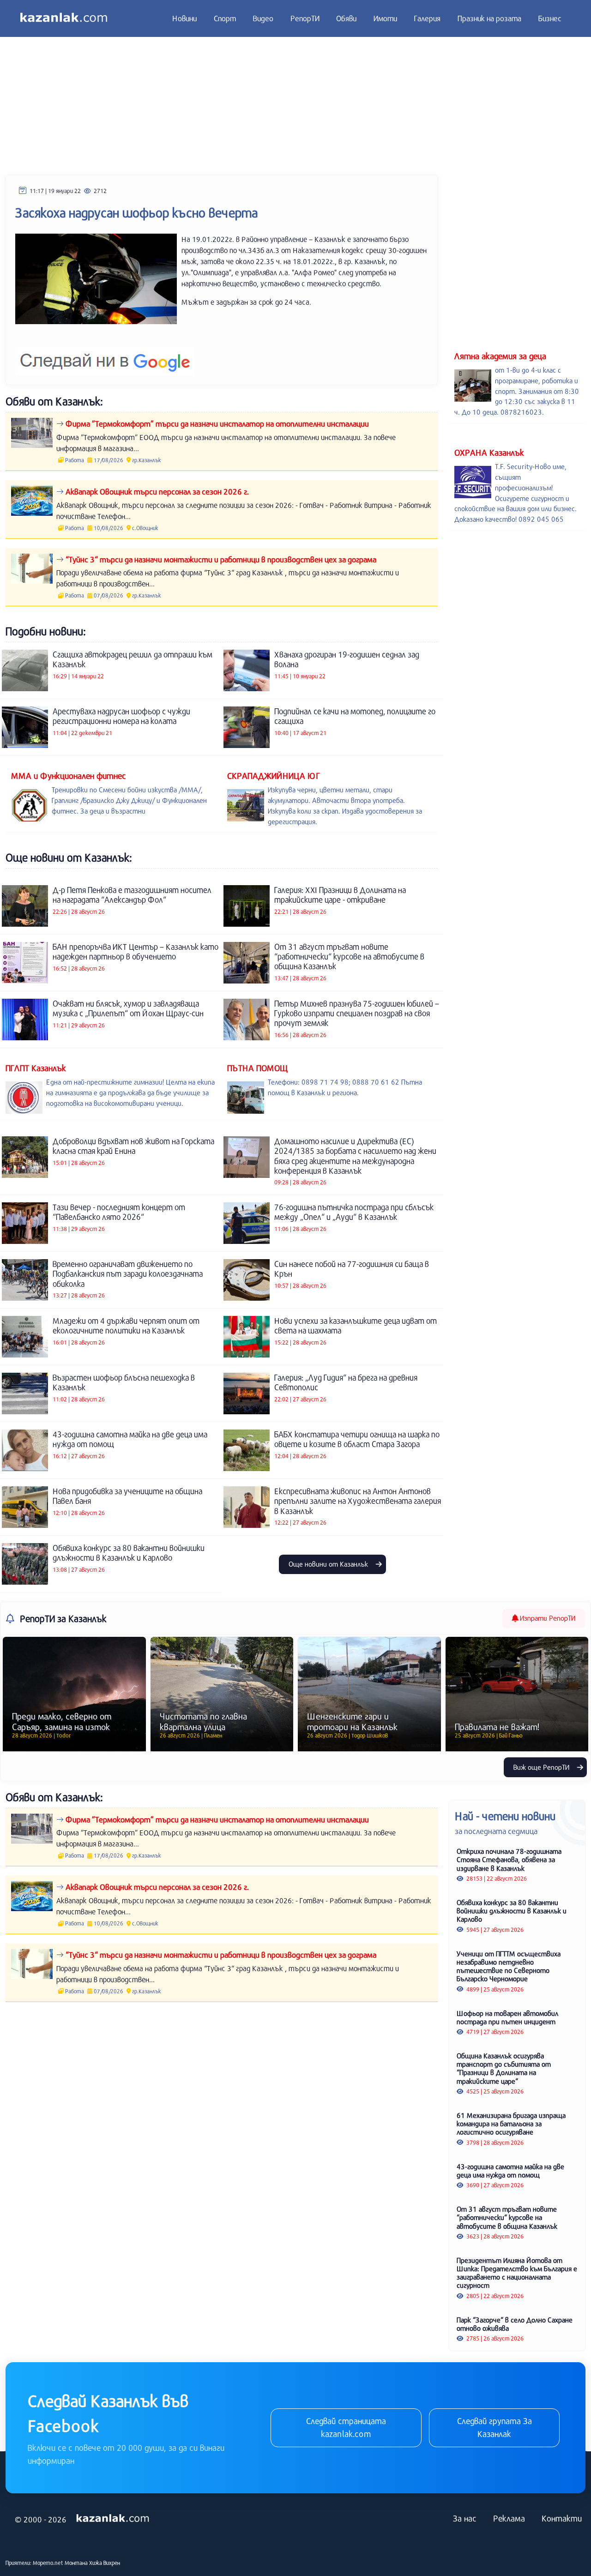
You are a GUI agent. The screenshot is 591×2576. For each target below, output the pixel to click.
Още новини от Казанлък (329, 1564)
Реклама (509, 2518)
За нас (465, 2518)
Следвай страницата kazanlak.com (346, 2427)
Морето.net (48, 2563)
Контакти (562, 2518)
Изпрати (547, 1618)
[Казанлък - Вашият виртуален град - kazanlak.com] (64, 18)
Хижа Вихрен (105, 2563)
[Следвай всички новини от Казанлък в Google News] (105, 356)
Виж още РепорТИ (542, 1767)
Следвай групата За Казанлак (495, 2427)
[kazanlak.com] (113, 2519)
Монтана (76, 2563)
